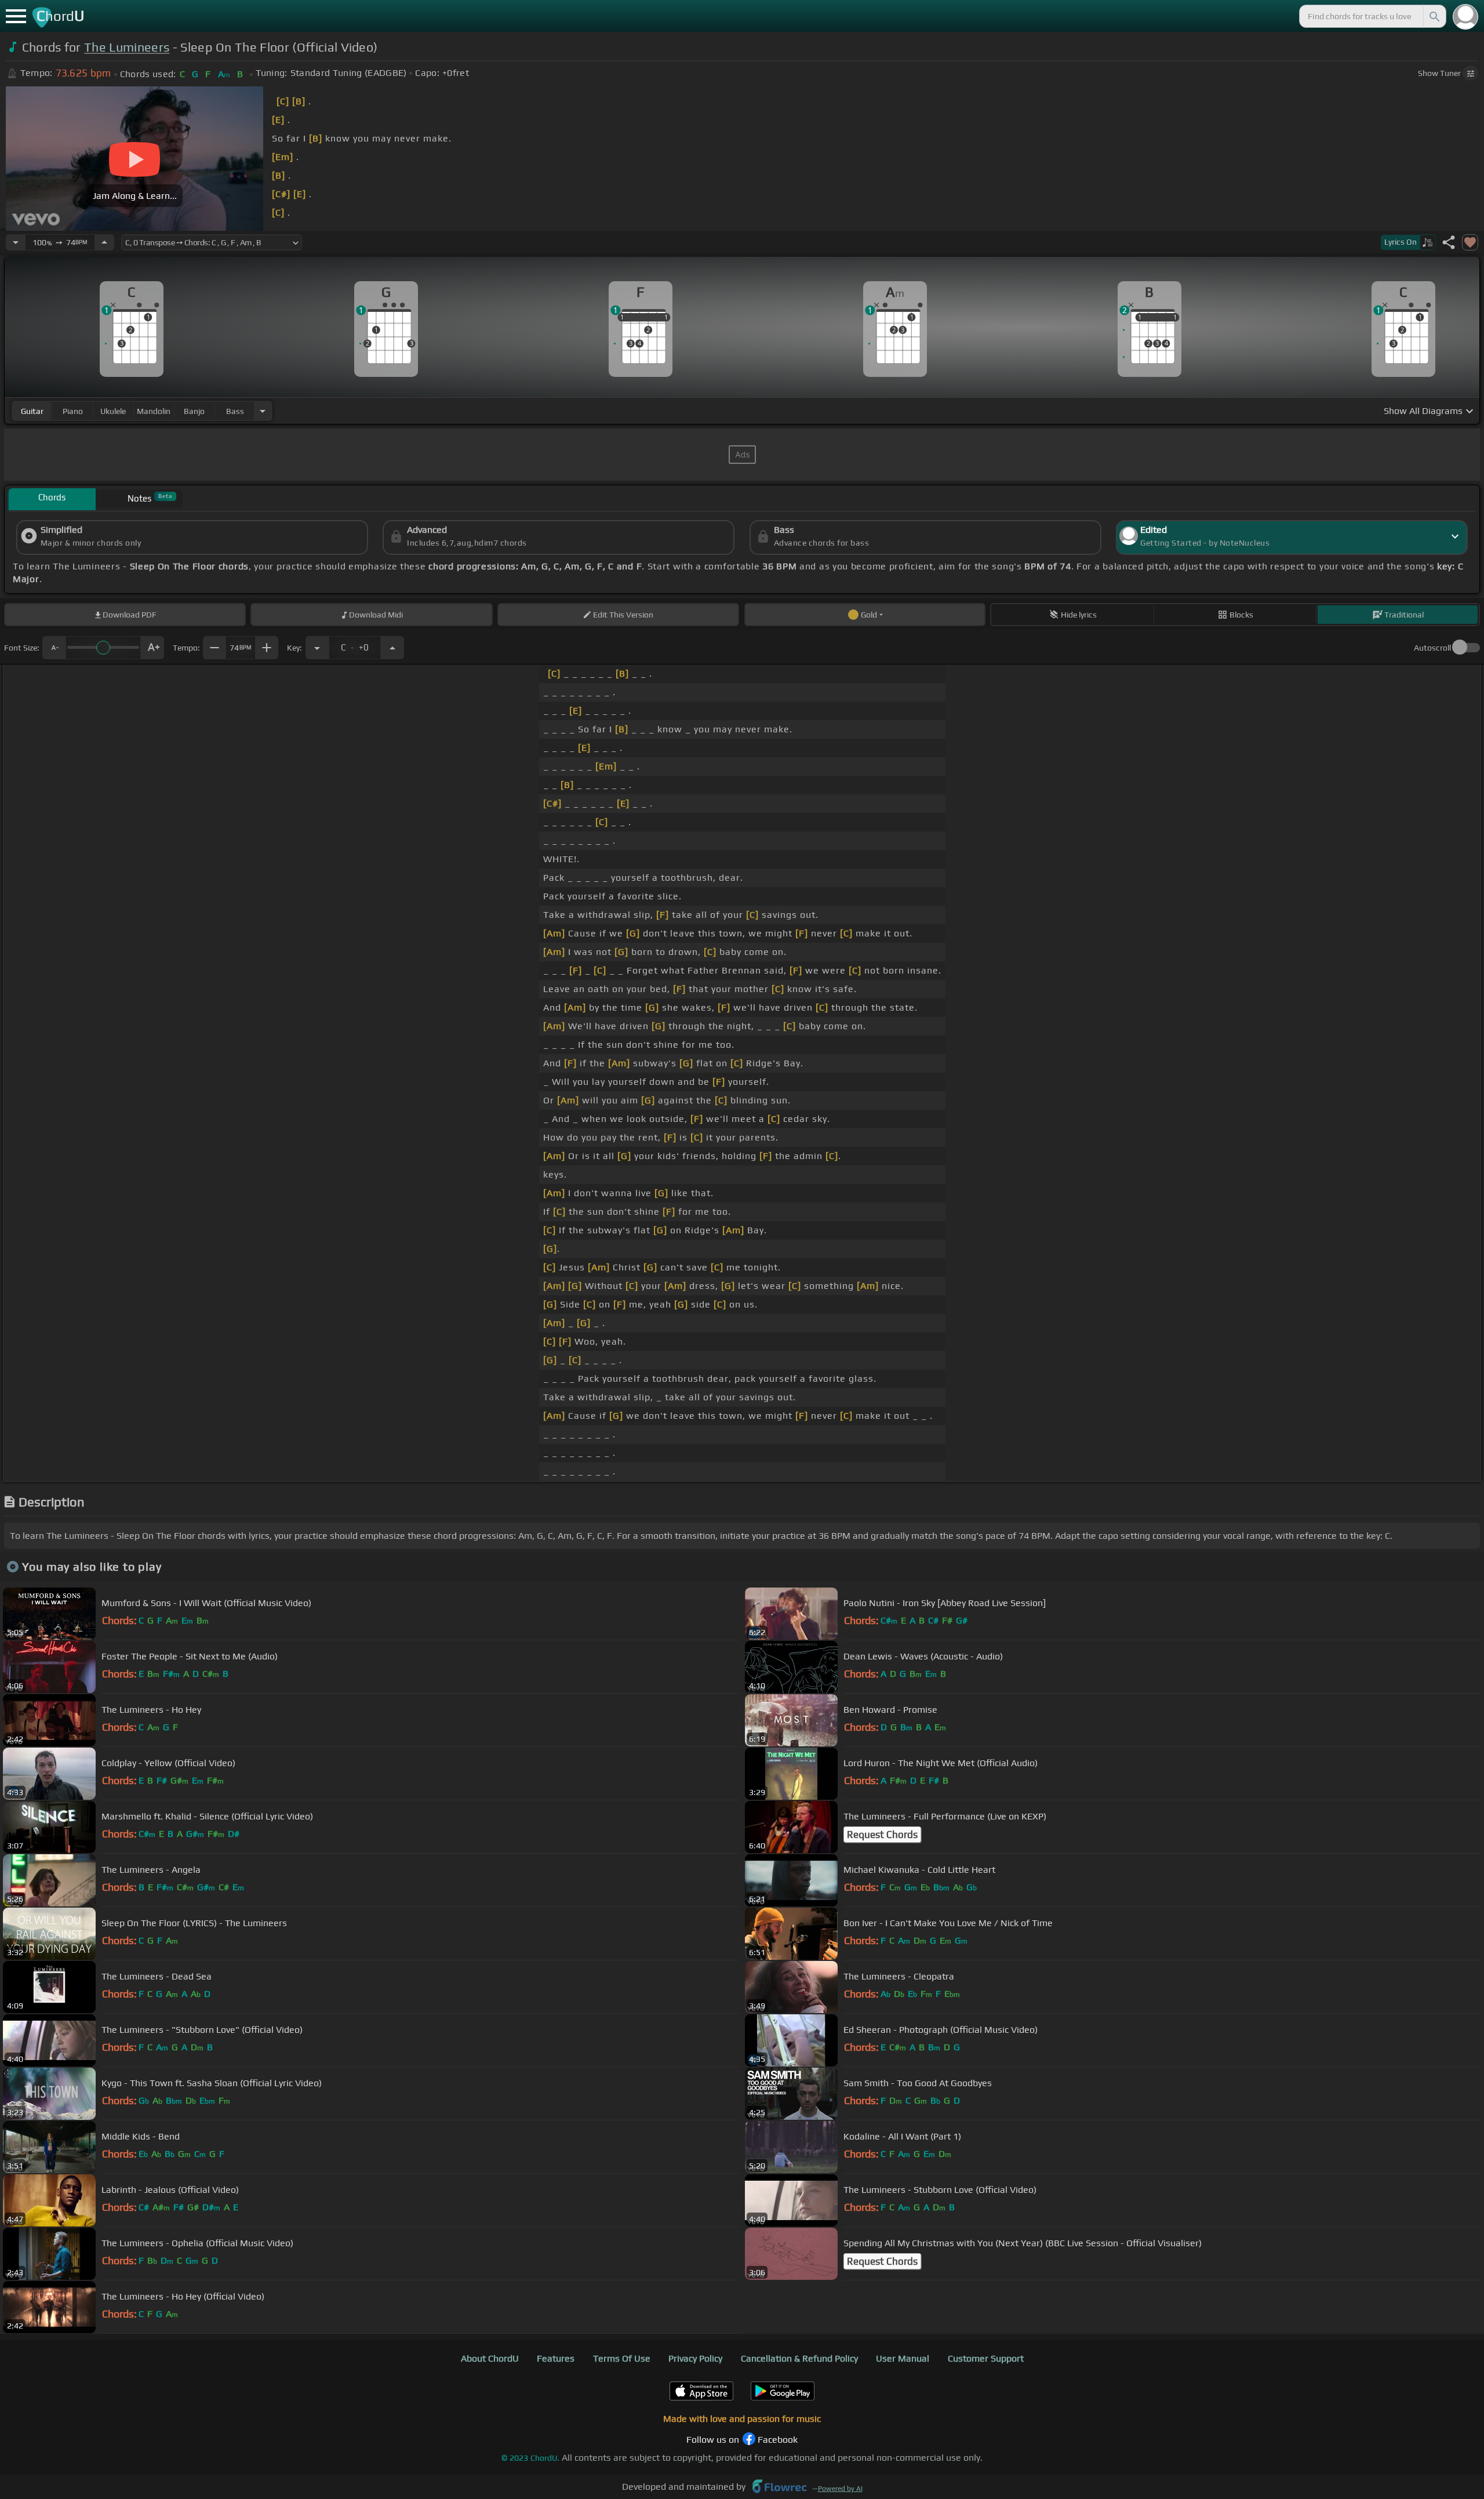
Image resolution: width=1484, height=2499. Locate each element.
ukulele (113, 411)
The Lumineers (127, 47)
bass (235, 411)
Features (556, 2358)
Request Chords (882, 1835)
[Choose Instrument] (263, 411)
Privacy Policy (695, 2358)
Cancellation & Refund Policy (799, 2358)
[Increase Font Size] (152, 648)
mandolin (154, 411)
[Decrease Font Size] (54, 648)
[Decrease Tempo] (16, 242)
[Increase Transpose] (392, 648)
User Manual (903, 2358)
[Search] (1434, 16)
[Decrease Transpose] (317, 648)
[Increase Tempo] (104, 242)
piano (73, 411)
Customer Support (986, 2358)
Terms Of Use (622, 2358)
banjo (194, 411)
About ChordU (490, 2358)
